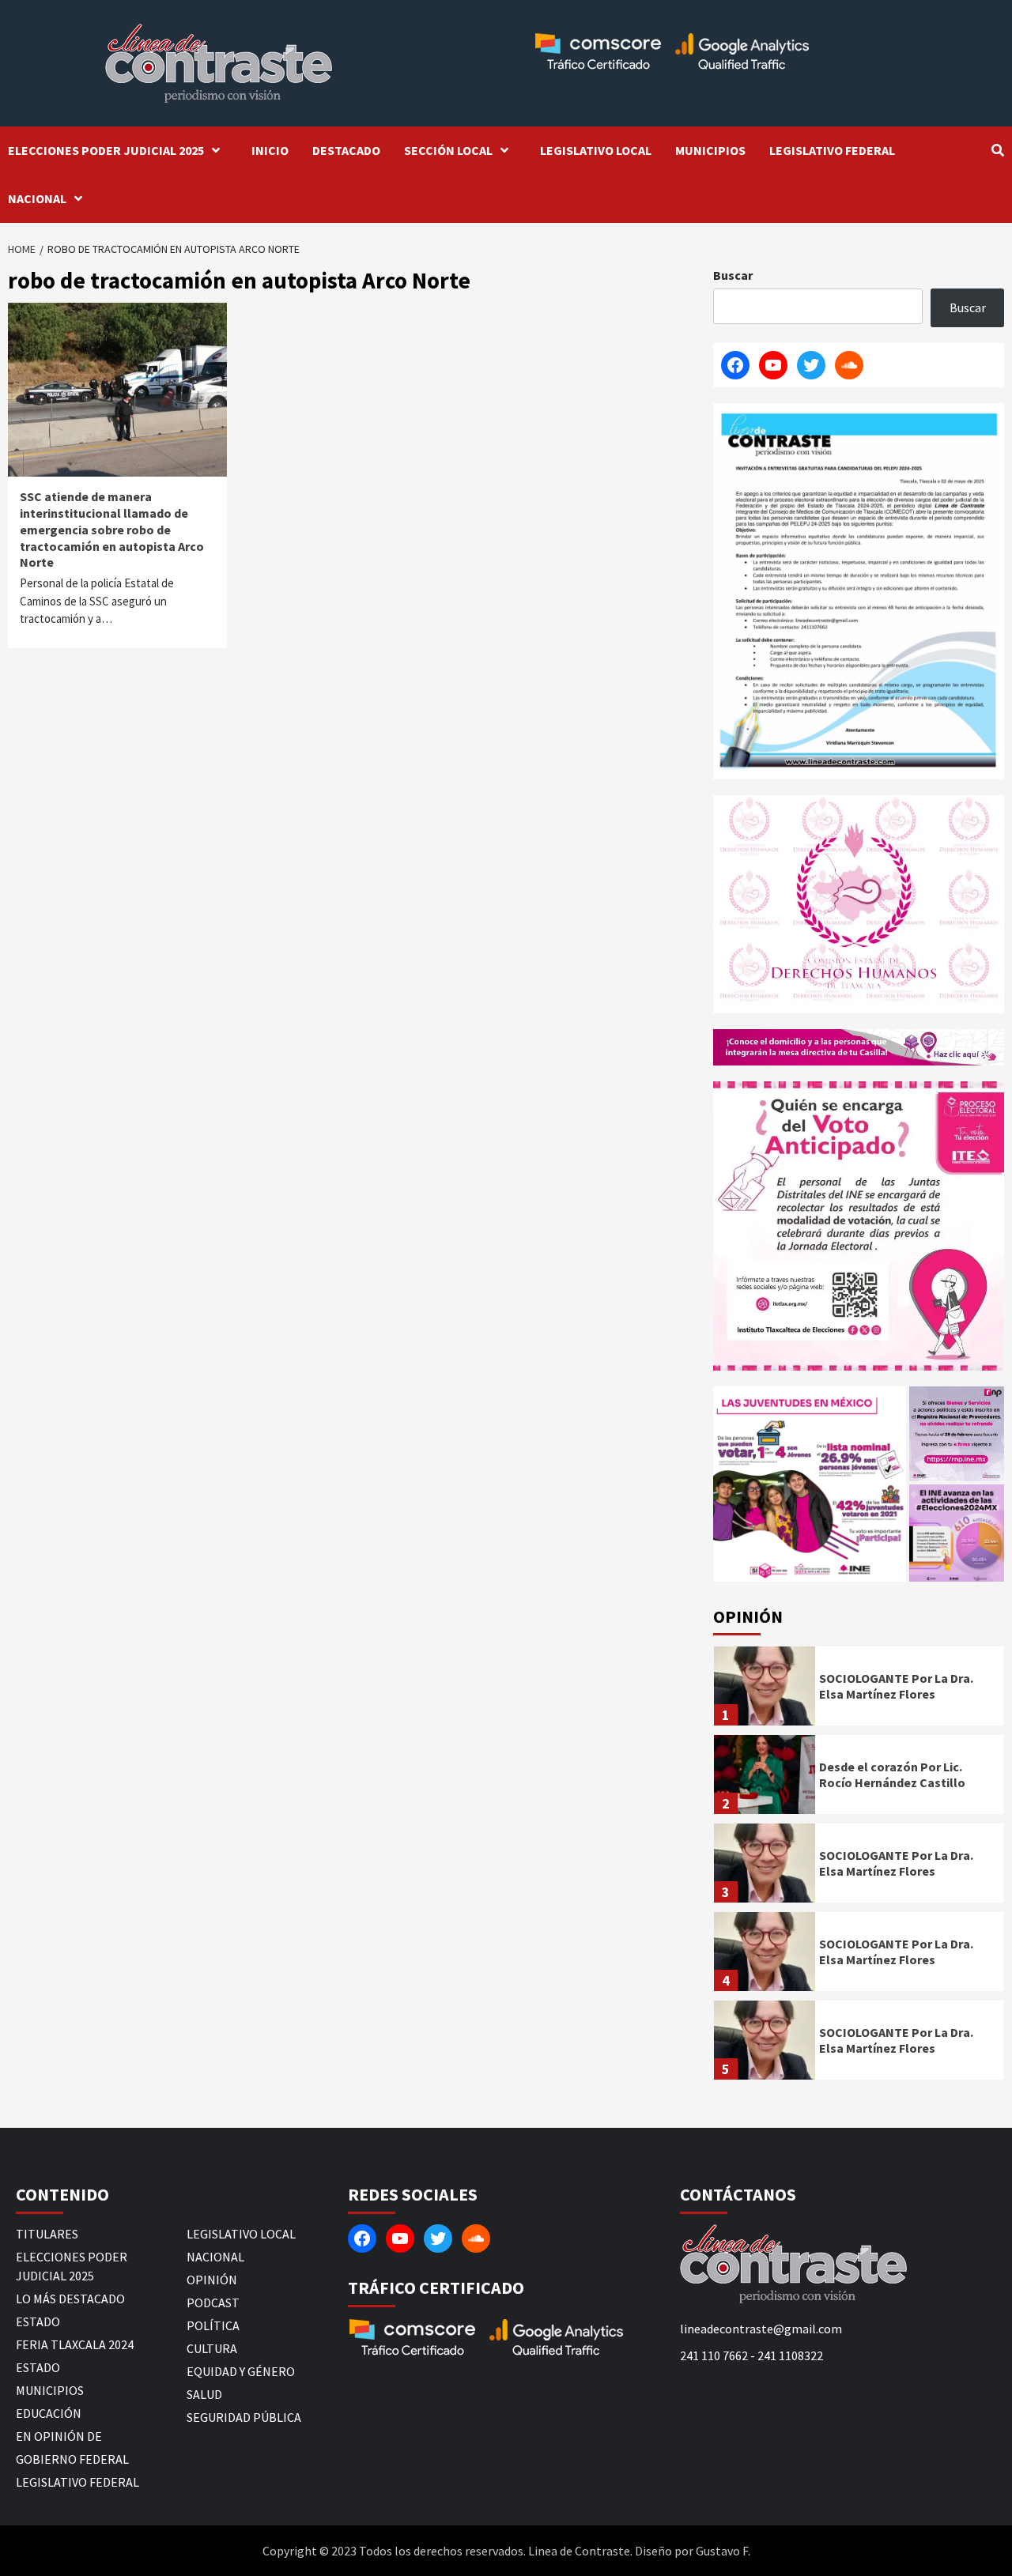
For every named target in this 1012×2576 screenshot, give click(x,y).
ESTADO (38, 2321)
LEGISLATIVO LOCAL (596, 150)
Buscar (733, 275)
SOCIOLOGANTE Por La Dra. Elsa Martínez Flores (896, 1686)
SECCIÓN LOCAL (448, 150)
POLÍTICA (213, 2325)
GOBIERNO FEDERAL (72, 2459)
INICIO (270, 150)
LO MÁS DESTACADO (70, 2299)
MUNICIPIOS (710, 150)
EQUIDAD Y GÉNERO (241, 2371)
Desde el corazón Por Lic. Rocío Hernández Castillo (892, 1775)
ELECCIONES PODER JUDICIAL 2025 (106, 150)
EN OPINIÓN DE (59, 2436)
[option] (859, 1690)
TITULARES (47, 2234)
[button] (810, 1484)
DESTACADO (346, 150)
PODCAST (213, 2303)
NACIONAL (37, 198)
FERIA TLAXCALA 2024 (75, 2344)
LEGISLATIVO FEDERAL (832, 150)
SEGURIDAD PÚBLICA (244, 2417)
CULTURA (212, 2348)
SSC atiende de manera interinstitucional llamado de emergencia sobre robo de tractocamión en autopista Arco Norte (112, 529)
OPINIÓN (212, 2280)
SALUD (204, 2394)
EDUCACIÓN (49, 2413)
